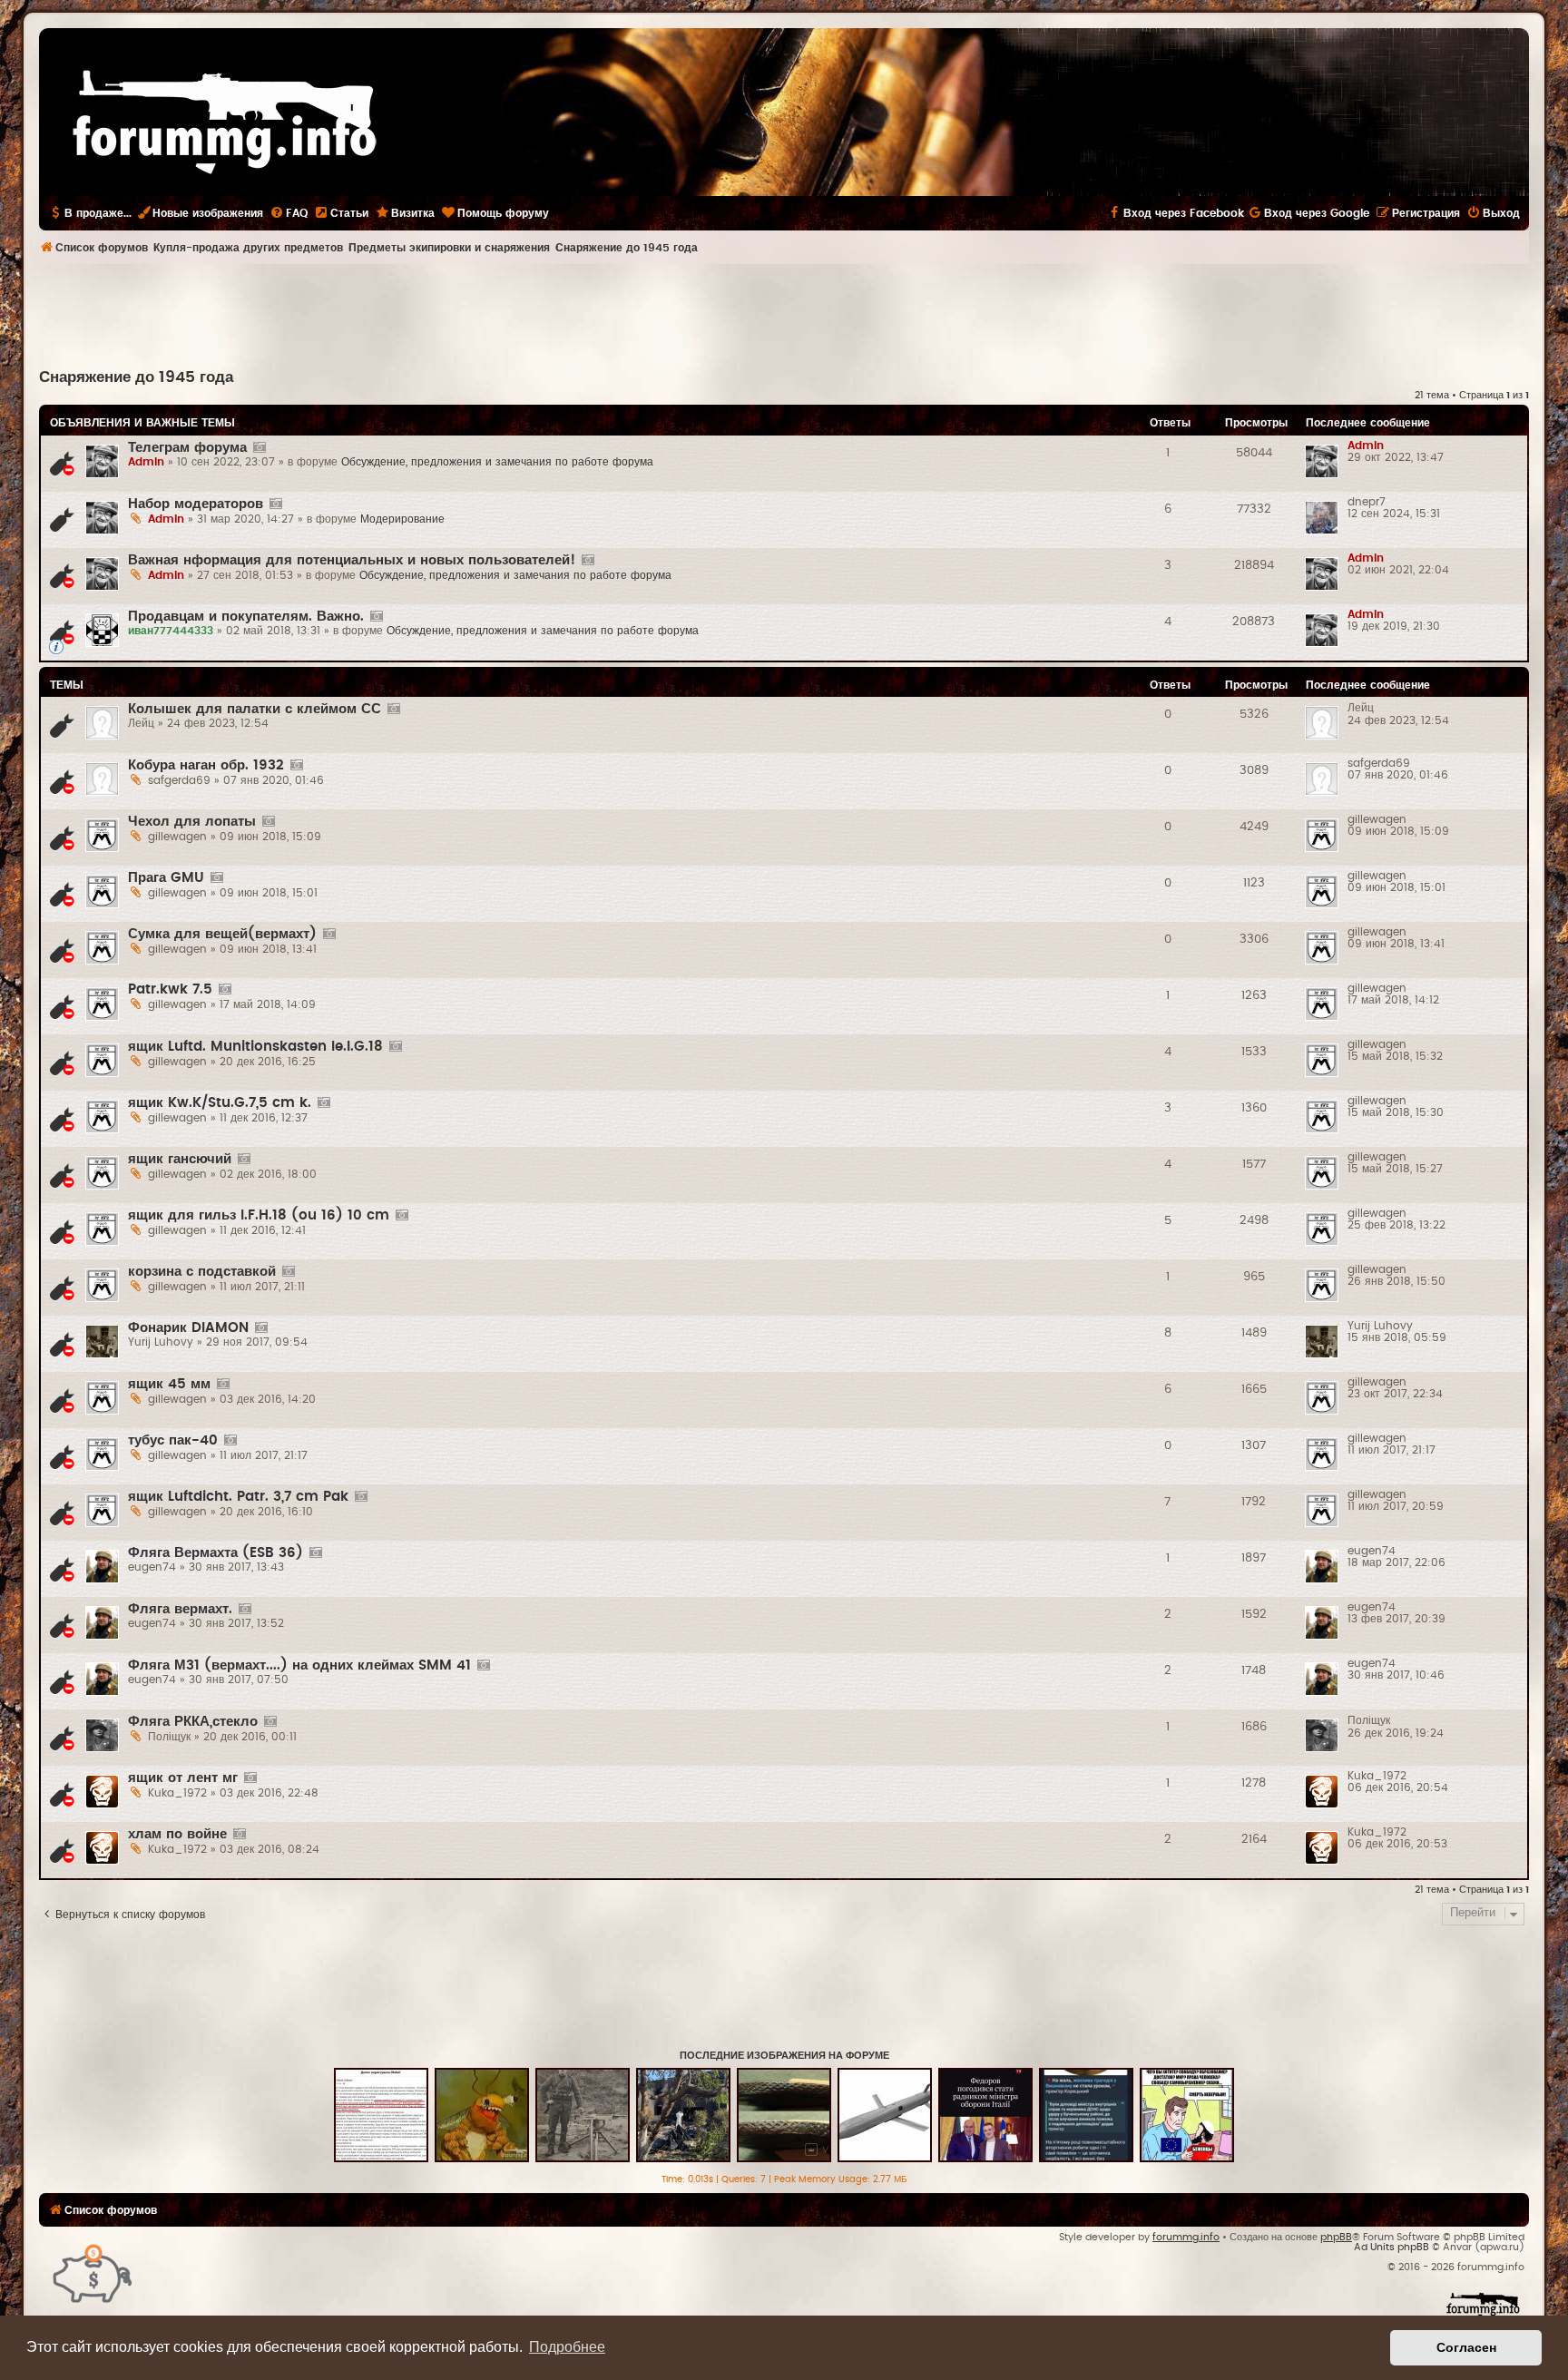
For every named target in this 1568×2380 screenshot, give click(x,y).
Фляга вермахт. (180, 1609)
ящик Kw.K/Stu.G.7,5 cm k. (220, 1103)
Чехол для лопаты (192, 822)
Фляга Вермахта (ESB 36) (216, 1553)
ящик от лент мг (183, 1778)
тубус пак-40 (173, 1440)
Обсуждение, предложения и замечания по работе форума (497, 462)
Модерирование (402, 519)
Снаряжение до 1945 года (136, 377)
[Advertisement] (784, 314)
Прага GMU (166, 878)
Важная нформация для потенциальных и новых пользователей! (352, 560)
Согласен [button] (1466, 2347)
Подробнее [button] (567, 2347)
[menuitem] (289, 213)
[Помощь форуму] (93, 2272)
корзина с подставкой (202, 1272)
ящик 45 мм (169, 1384)
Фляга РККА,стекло (193, 1722)
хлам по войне (177, 1834)
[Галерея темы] (259, 448)
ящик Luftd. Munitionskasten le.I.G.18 (255, 1047)
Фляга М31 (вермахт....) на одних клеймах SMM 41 (299, 1665)
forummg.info (1186, 2237)
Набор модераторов (196, 504)
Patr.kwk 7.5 (170, 989)
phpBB (1336, 2237)
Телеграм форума (187, 448)
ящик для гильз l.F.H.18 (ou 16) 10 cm (259, 1215)
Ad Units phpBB (1392, 2247)
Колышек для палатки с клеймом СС (255, 709)
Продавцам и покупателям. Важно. (246, 617)
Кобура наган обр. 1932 (206, 765)
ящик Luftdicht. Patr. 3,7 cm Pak (238, 1497)
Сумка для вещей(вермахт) (222, 934)
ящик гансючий (180, 1159)
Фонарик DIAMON (188, 1328)
